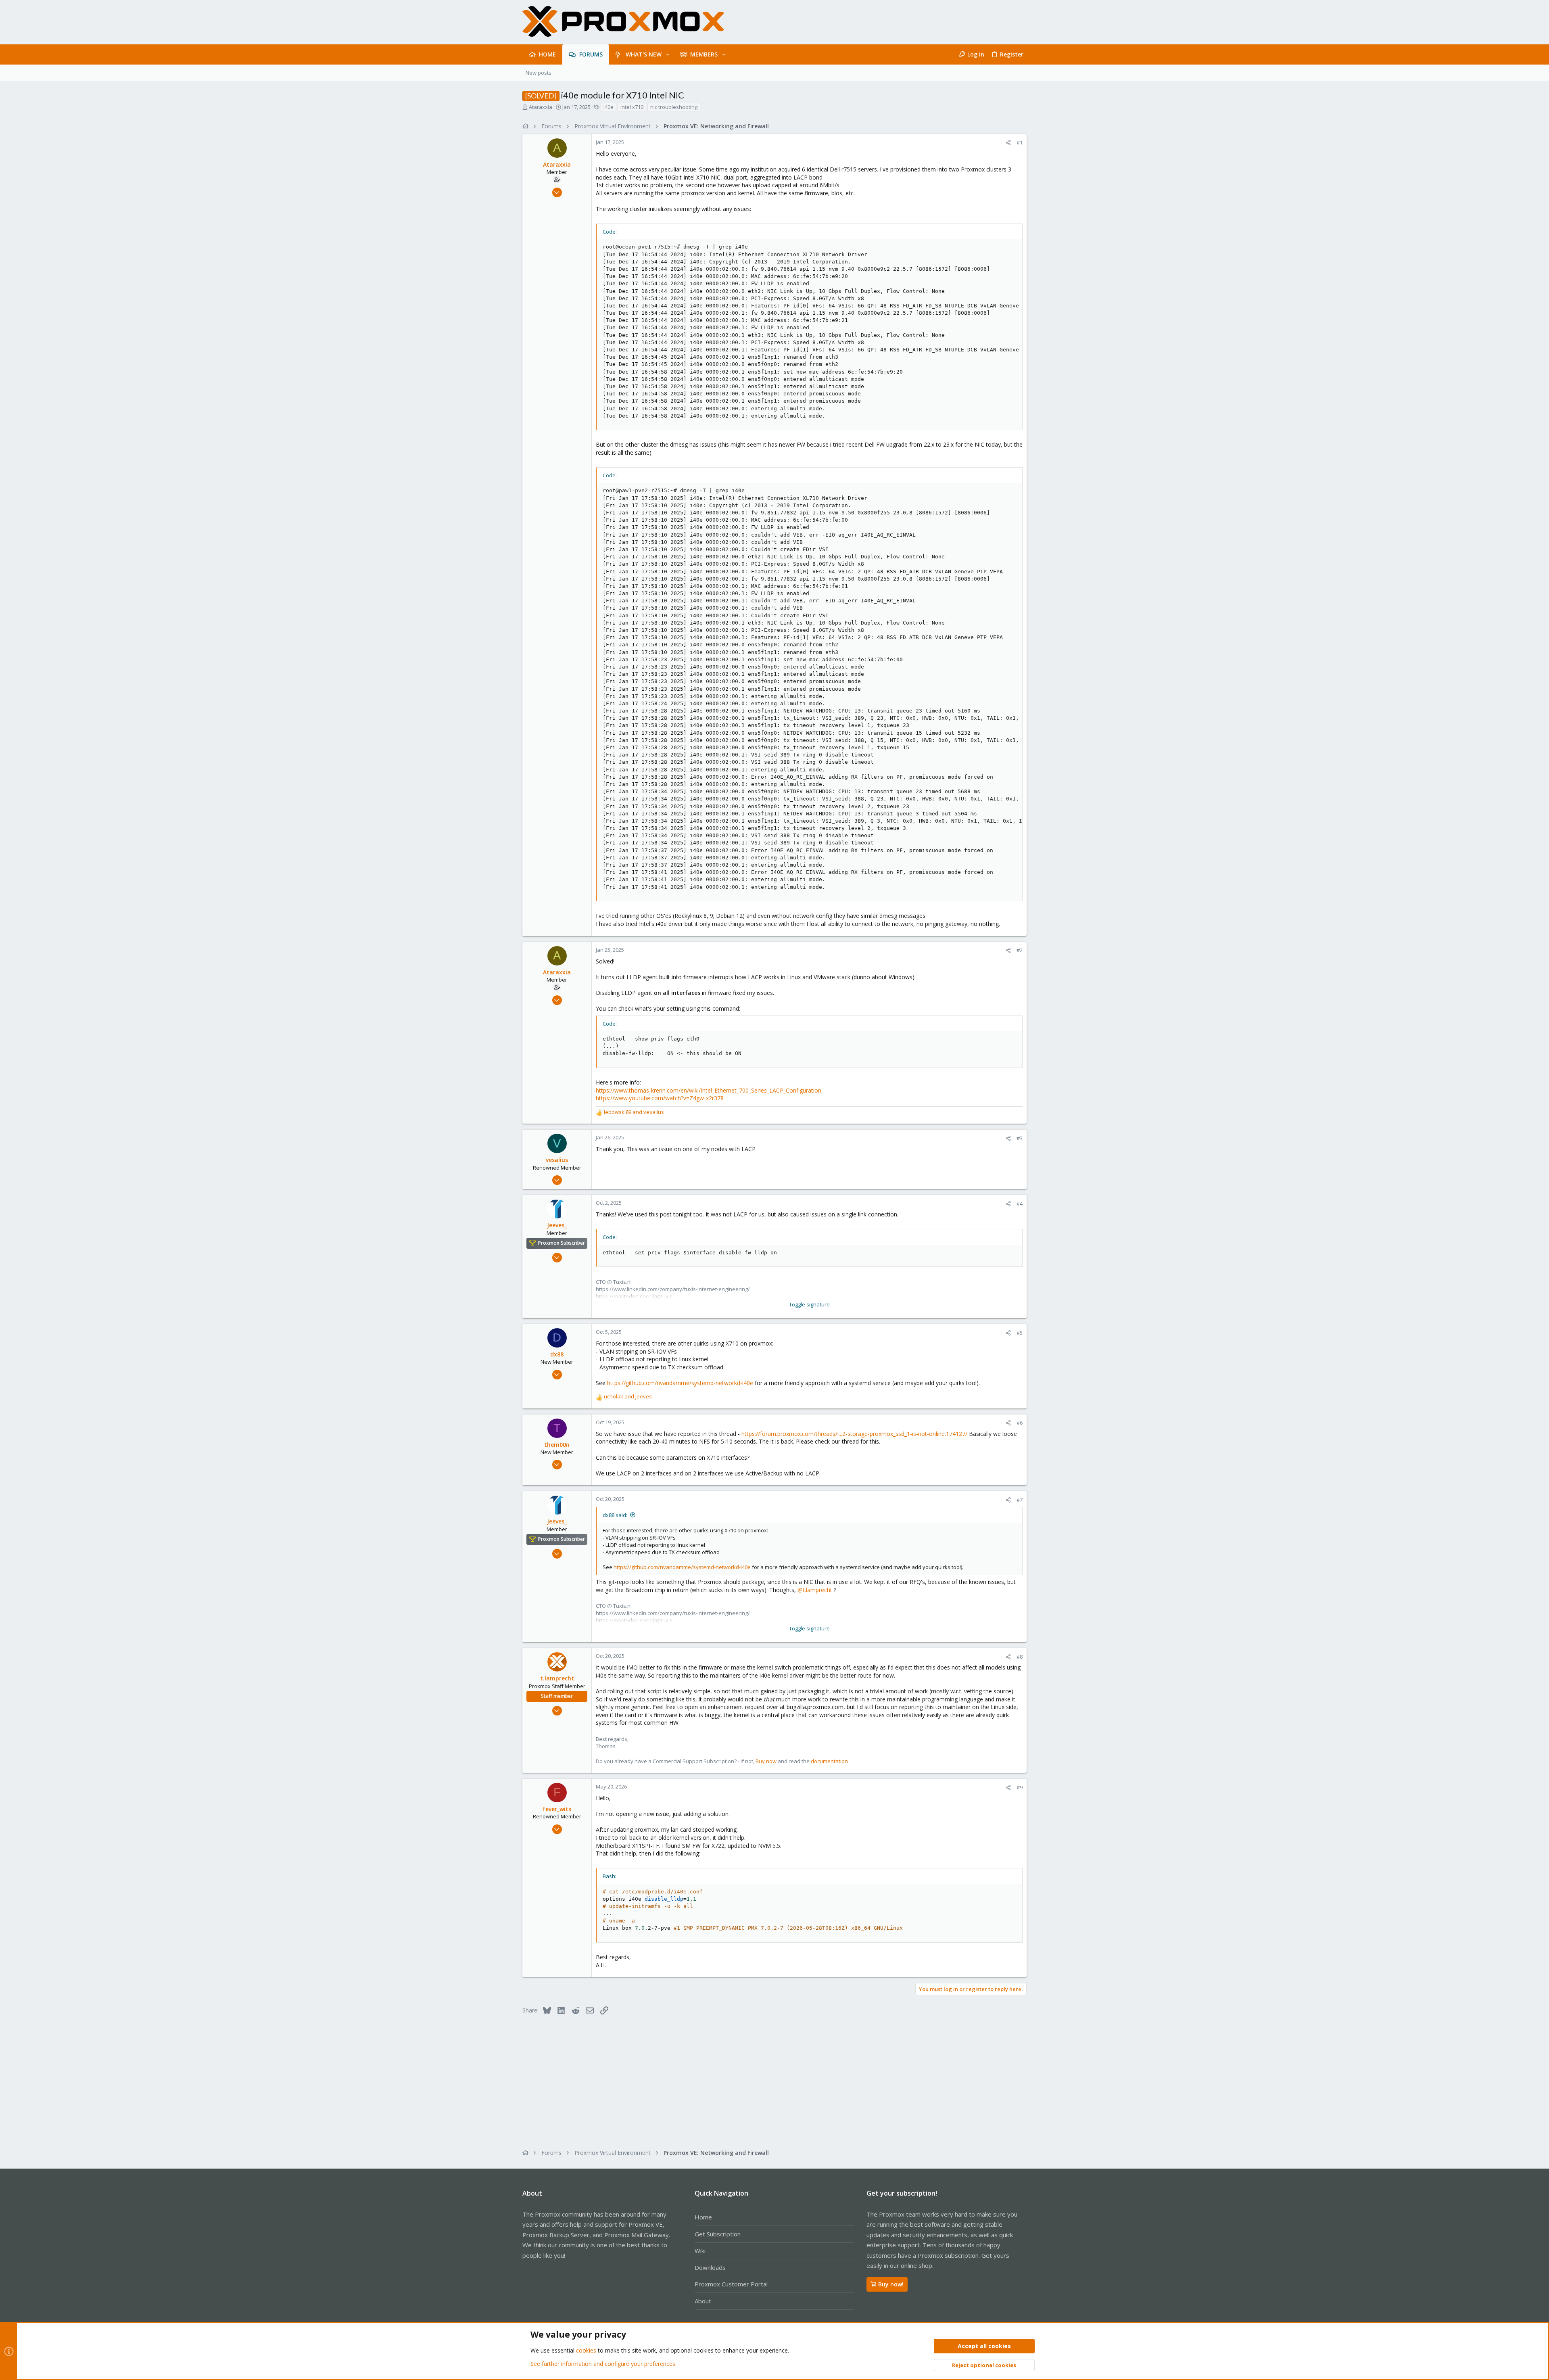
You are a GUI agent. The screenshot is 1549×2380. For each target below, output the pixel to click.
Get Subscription (718, 2234)
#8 (1020, 1657)
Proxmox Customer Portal (731, 2284)
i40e (609, 107)
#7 (1020, 1500)
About (703, 2301)
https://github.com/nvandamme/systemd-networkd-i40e (680, 1383)
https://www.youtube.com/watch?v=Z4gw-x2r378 (660, 1098)
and (634, 1112)
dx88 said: (615, 1515)
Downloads (710, 2267)
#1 (1020, 142)
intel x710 (632, 107)
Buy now (766, 1761)
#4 (1020, 1204)
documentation (829, 1761)
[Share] (1008, 143)
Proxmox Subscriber (562, 1243)
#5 (1020, 1333)
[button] (668, 54)
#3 (1020, 1138)
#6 (1020, 1423)
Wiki (700, 2250)
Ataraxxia (541, 107)
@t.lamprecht (815, 1590)
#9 (1020, 1787)
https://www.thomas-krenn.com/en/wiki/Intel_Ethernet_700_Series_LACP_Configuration (709, 1090)
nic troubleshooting (674, 107)
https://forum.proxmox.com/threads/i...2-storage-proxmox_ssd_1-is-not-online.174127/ (854, 1434)
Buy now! (891, 2284)
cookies (586, 2350)
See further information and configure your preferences (603, 2364)
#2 (1020, 950)
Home (703, 2217)
